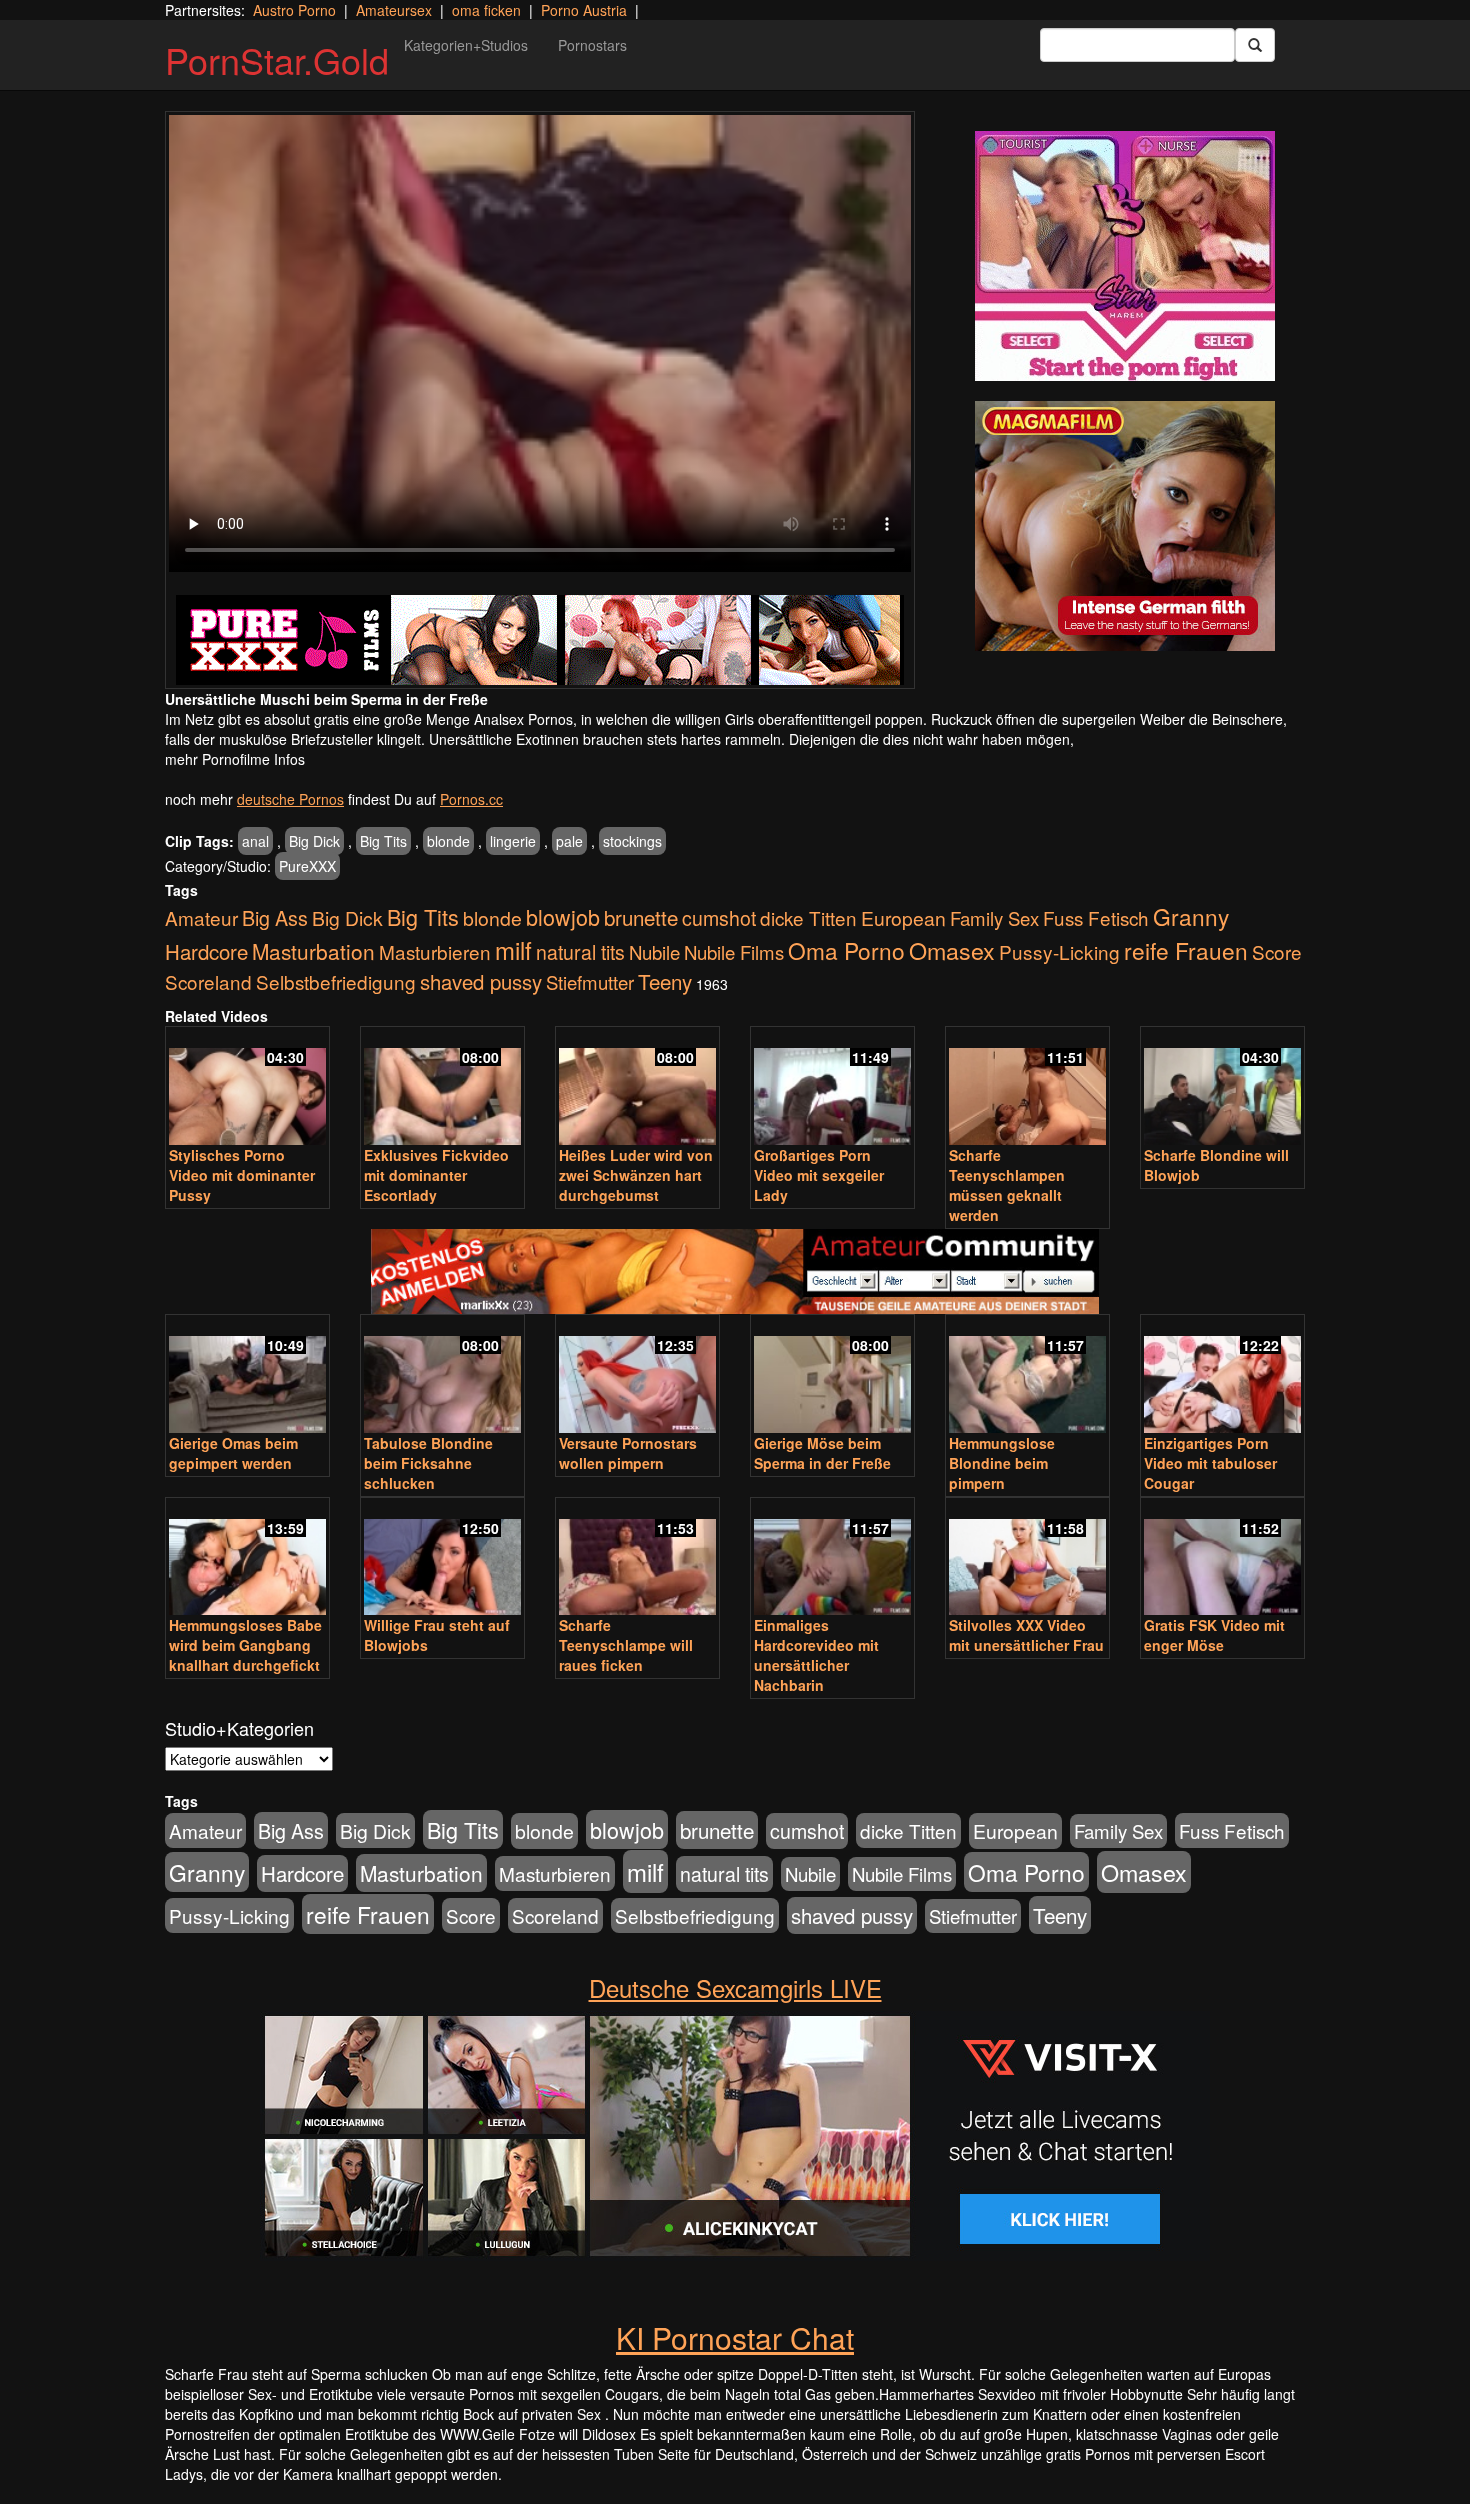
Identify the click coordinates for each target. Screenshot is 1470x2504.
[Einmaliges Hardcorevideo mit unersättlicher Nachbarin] (832, 1558)
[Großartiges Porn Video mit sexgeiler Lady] (832, 1087)
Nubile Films (734, 952)
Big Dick (314, 841)
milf (513, 949)
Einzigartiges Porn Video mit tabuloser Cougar (1210, 1463)
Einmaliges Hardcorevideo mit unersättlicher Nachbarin (816, 1655)
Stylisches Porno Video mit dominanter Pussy (242, 1175)
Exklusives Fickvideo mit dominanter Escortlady (436, 1175)
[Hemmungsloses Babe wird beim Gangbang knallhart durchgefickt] (247, 1558)
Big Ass (275, 917)
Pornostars (592, 45)
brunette (641, 917)
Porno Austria (584, 10)
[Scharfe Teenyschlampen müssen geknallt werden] (1027, 1087)
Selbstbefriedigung (336, 981)
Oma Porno (846, 950)
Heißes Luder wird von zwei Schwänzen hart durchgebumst (636, 1175)
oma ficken (486, 10)
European (903, 918)
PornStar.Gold (277, 59)
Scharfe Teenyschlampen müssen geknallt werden (1007, 1185)
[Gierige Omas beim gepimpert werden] (247, 1375)
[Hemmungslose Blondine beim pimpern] (1027, 1375)
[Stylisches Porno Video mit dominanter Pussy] (247, 1087)
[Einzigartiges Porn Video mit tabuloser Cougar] (1222, 1375)
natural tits (580, 952)
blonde (448, 841)
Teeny (665, 981)
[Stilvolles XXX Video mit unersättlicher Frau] (1027, 1558)
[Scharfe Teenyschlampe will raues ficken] (637, 1558)
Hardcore (206, 951)
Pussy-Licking (1059, 951)
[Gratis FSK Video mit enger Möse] (1222, 1558)
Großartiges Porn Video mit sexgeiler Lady (819, 1175)
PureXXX (307, 866)
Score (1277, 951)
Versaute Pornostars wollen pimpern (628, 1453)
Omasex (952, 950)
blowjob (563, 916)
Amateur (201, 917)
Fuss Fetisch (1096, 917)
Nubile (654, 952)
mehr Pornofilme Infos (235, 759)
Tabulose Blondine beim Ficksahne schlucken (428, 1463)
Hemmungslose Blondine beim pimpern (1002, 1463)
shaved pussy (481, 981)
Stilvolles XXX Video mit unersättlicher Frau (1026, 1635)
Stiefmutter (590, 982)
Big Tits (383, 841)
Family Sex (994, 918)
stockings (632, 841)
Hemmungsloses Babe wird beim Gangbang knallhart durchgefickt (245, 1645)
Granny (1191, 916)
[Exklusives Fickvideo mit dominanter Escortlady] (442, 1087)
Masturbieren (435, 951)
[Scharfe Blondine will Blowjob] (1222, 1087)
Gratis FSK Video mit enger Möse (1214, 1635)
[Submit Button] (1255, 45)
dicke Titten (808, 917)
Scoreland (208, 981)
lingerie (513, 841)
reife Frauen (1186, 950)
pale (569, 841)
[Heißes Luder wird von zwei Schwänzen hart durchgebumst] (637, 1087)
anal (255, 841)
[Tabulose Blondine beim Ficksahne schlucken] (442, 1375)
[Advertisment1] (1125, 256)
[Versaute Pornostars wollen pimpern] (637, 1375)
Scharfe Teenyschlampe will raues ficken (626, 1645)
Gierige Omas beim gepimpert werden (233, 1453)
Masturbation (313, 951)
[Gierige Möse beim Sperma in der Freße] (832, 1375)
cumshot (719, 918)
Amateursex (394, 10)
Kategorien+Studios (466, 45)
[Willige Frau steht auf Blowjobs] (442, 1558)
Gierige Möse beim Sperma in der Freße (822, 1453)
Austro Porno (294, 10)
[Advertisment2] (1125, 526)
